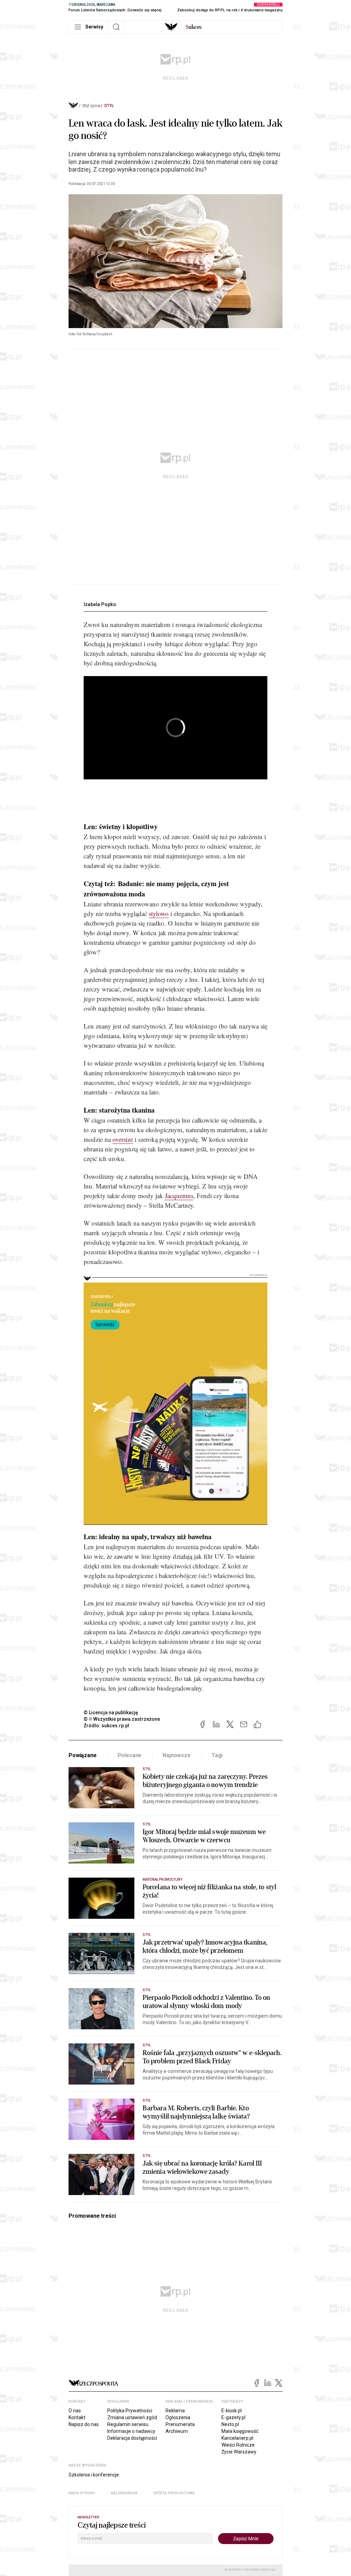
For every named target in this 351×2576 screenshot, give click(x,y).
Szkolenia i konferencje (94, 2475)
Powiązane (83, 1755)
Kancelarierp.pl (237, 2438)
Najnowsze (177, 1755)
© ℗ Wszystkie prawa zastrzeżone (122, 1719)
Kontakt (77, 2417)
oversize (123, 1139)
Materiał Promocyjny (162, 1879)
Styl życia (91, 106)
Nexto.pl (230, 2424)
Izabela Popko (100, 604)
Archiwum (177, 2431)
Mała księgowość (240, 2431)
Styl (109, 106)
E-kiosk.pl (232, 2411)
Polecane (130, 1755)
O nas (75, 2411)
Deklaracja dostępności (132, 2438)
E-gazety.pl (233, 2417)
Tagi (217, 1755)
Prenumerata (180, 2424)
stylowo (159, 913)
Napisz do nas (84, 2424)
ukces (193, 27)
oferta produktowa (174, 2493)
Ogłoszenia (178, 2417)
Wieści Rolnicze (238, 2445)
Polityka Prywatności (130, 2411)
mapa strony (82, 2493)
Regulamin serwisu (128, 2424)
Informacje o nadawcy (131, 2431)
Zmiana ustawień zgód (132, 2417)
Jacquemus (179, 1196)
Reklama (175, 2411)
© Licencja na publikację (111, 1713)
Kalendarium (124, 2493)
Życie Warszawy (239, 2452)
